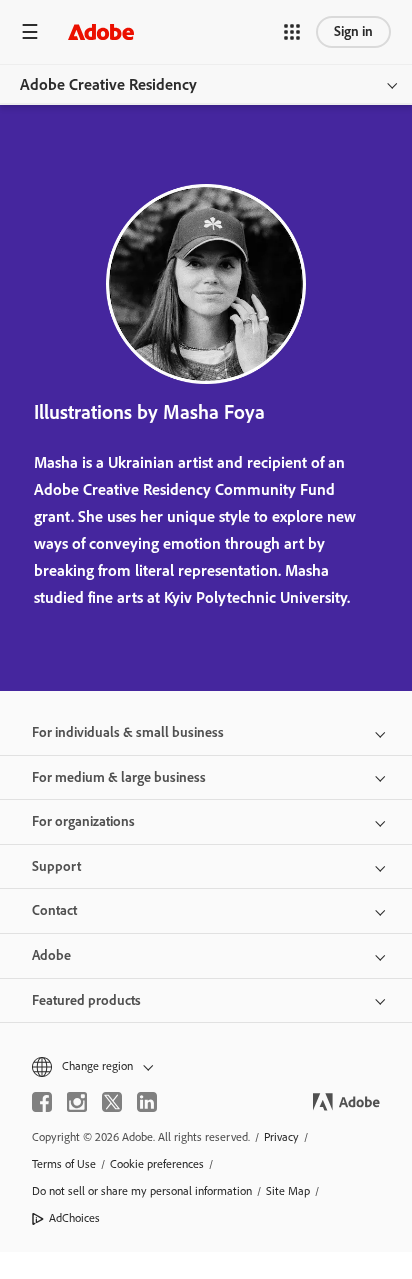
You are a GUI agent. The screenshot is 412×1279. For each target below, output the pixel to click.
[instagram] (77, 1102)
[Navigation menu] (30, 31)
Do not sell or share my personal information (142, 1191)
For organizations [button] (83, 821)
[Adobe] (101, 31)
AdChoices (74, 1218)
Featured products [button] (86, 1000)
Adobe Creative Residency (108, 84)
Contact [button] (54, 910)
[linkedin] (147, 1102)
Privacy (281, 1137)
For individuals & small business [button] (128, 732)
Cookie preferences (157, 1164)
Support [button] (56, 866)
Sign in (353, 31)
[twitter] (112, 1102)
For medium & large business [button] (119, 777)
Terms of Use (64, 1164)
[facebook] (42, 1102)
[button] (292, 32)
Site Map (288, 1191)
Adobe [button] (51, 955)
